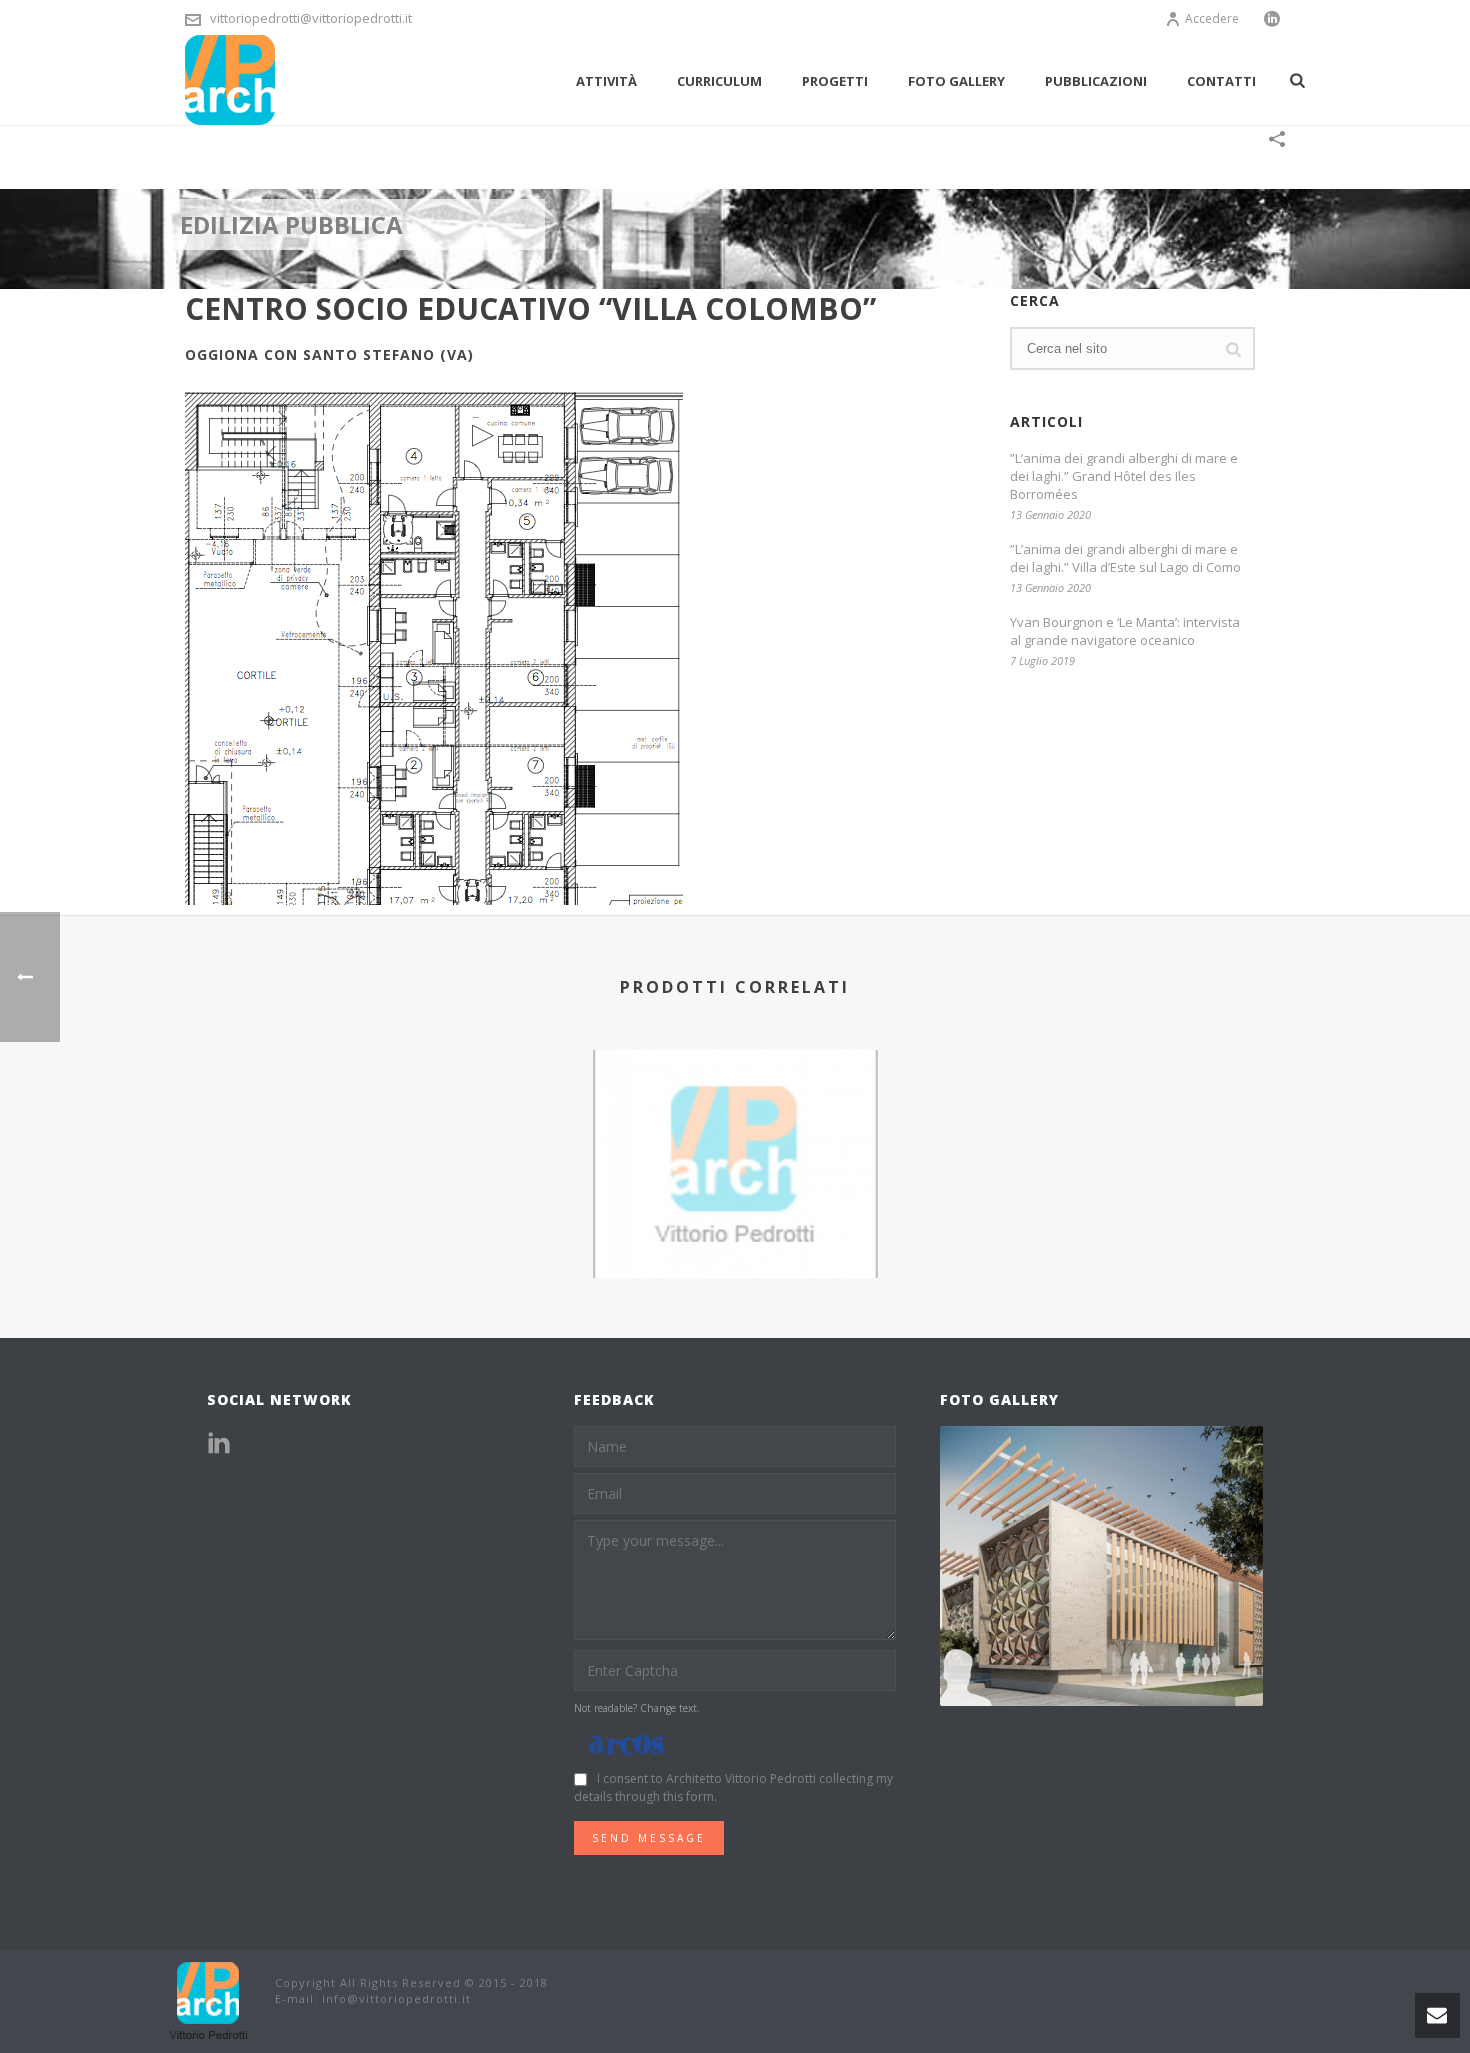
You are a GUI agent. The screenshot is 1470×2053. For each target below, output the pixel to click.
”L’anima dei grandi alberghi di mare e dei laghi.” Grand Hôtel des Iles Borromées (1124, 476)
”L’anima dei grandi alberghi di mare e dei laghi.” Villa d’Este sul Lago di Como (1125, 558)
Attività (606, 81)
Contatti (1221, 81)
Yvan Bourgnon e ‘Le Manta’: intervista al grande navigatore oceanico (1125, 631)
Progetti (835, 81)
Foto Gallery (956, 81)
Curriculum (719, 81)
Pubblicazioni (1096, 81)
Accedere (1212, 18)
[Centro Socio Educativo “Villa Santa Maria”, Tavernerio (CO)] (735, 1129)
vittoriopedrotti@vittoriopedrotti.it (311, 18)
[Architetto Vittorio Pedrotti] (210, 1999)
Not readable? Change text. (637, 1708)
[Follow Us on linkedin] (219, 1444)
